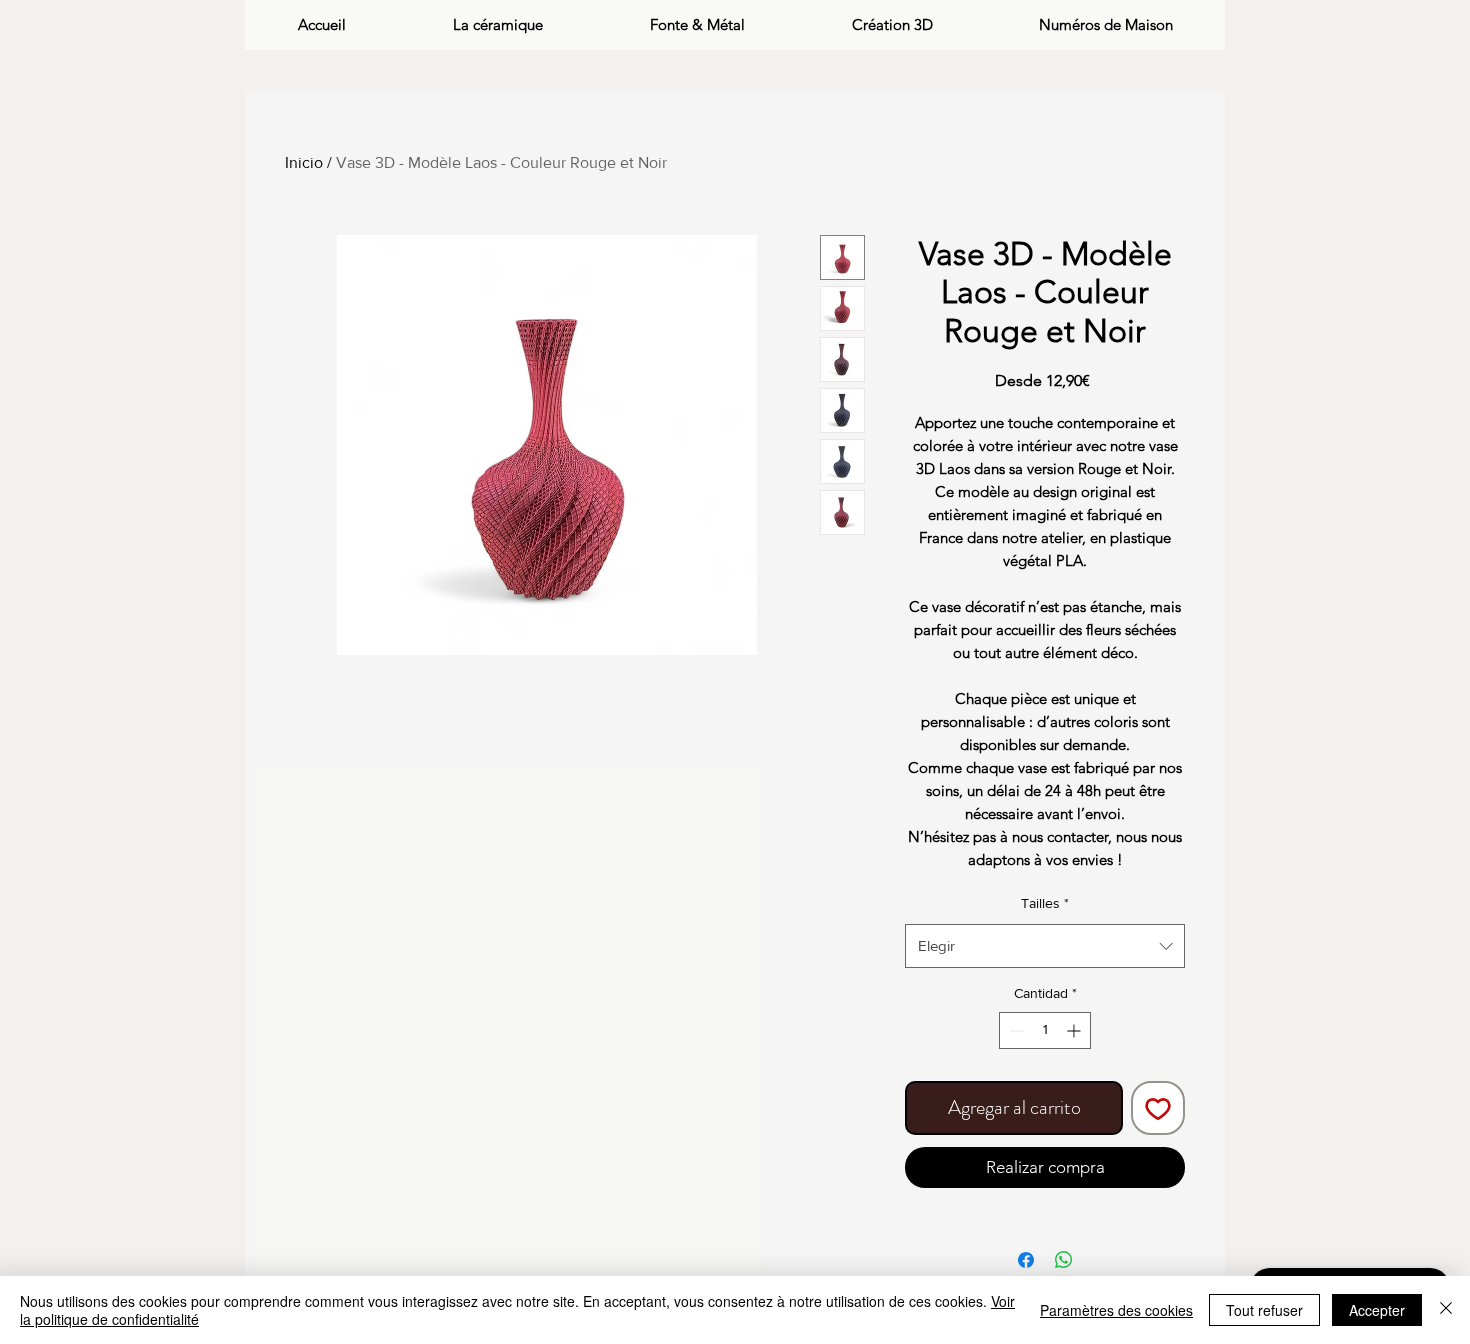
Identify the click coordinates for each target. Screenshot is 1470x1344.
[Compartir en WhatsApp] (1064, 1260)
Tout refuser (1264, 1310)
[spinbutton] (1045, 1030)
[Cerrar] (1446, 1310)
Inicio (304, 162)
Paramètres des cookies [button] (1116, 1310)
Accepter (1377, 1310)
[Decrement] (1014, 1030)
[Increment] (1075, 1030)
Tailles (1045, 903)
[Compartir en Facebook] (1026, 1260)
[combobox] (1045, 946)
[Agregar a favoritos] (1158, 1108)
